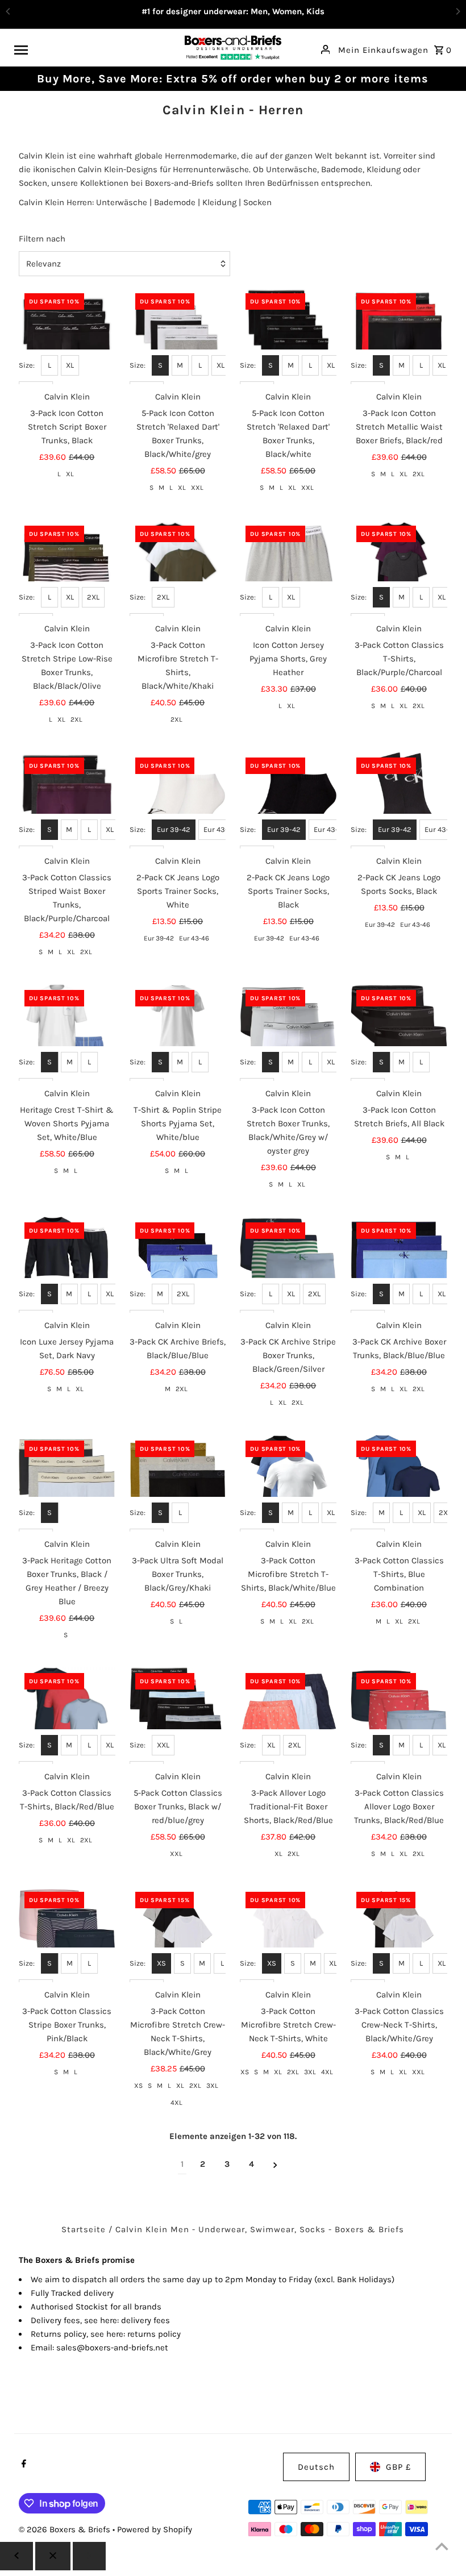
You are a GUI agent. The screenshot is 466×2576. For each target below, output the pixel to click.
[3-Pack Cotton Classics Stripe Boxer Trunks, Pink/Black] (67, 1934)
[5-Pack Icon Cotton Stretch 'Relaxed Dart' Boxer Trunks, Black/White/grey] (178, 336)
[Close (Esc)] (53, 2556)
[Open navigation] (95, 49)
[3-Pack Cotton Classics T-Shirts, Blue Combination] (399, 1483)
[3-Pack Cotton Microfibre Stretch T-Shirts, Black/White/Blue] (288, 1483)
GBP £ (398, 2467)
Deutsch (316, 2467)
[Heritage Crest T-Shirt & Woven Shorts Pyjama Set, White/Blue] (67, 1033)
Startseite (84, 2229)
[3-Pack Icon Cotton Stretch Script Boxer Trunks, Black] (67, 336)
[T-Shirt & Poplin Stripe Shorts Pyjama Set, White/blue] (178, 1033)
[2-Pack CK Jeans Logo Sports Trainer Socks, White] (178, 800)
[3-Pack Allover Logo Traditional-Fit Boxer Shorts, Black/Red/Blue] (288, 1716)
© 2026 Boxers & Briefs (66, 2529)
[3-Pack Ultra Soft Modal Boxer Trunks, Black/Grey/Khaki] (178, 1483)
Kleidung (219, 202)
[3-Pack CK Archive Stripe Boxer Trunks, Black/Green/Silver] (288, 1265)
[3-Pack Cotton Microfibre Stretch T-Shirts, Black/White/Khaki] (178, 568)
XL (70, 365)
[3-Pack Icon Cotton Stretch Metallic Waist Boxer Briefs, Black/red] (399, 336)
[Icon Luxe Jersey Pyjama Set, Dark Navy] (67, 1265)
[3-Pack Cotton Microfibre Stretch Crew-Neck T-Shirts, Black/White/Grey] (178, 1934)
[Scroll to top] (442, 2546)
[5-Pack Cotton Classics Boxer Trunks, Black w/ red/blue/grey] (178, 1716)
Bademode (175, 202)
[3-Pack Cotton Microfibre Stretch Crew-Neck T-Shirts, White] (288, 1934)
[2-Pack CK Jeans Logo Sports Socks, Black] (399, 800)
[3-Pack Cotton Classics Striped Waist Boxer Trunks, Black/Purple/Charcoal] (67, 800)
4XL (176, 2103)
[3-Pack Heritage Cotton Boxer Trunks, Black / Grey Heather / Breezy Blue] (67, 1483)
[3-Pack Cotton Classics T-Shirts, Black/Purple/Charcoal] (399, 568)
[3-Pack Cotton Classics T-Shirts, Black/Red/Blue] (67, 1716)
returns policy (154, 2334)
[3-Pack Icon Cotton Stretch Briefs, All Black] (399, 1033)
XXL (197, 488)
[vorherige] (16, 2556)
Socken (257, 202)
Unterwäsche (122, 202)
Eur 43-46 (220, 829)
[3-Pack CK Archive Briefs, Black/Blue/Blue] (178, 1265)
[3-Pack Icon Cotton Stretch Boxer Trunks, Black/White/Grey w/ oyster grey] (288, 1033)
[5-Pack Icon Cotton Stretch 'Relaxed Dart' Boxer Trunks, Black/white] (288, 336)
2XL (419, 474)
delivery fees (145, 2320)
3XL (212, 2086)
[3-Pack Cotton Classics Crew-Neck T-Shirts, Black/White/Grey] (399, 1934)
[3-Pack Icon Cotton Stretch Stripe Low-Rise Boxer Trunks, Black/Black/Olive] (67, 568)
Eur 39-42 (174, 829)
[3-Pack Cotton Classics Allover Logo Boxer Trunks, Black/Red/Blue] (399, 1716)
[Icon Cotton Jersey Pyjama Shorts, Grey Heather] (288, 568)
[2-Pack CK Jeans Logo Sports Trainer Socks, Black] (288, 800)
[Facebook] (22, 2465)
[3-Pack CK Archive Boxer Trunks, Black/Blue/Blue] (399, 1265)
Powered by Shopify (155, 2529)
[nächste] (275, 2164)
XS (161, 1963)
